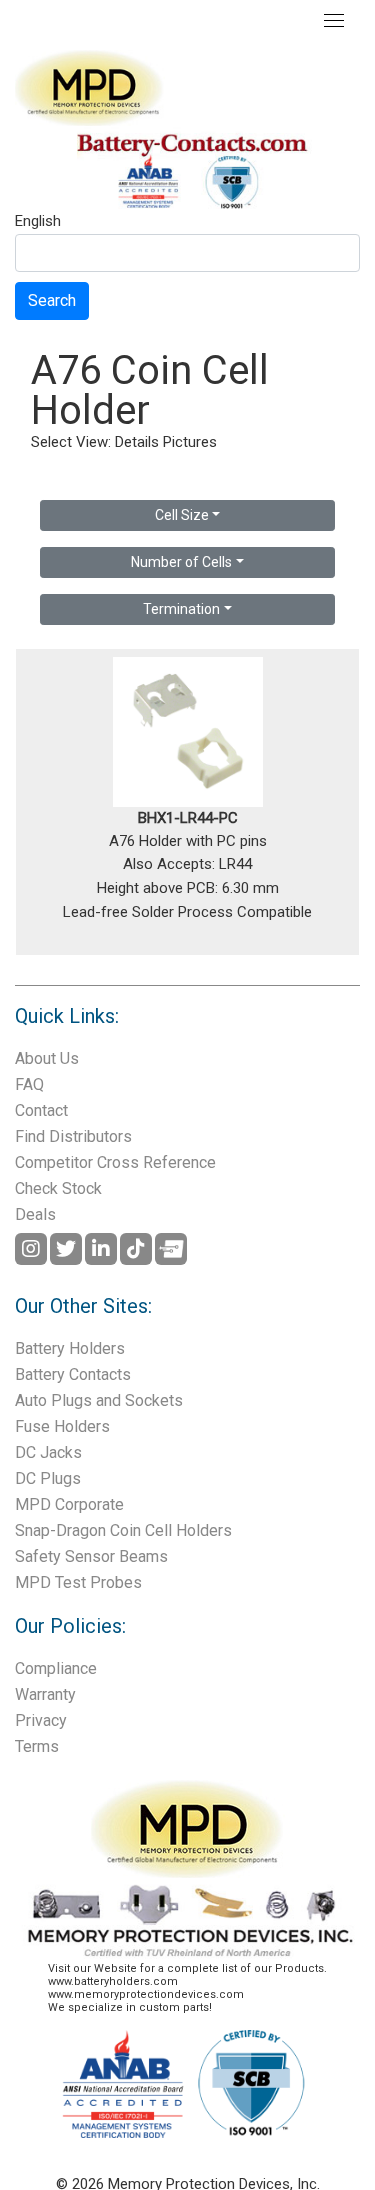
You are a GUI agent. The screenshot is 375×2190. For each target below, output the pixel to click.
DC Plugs (48, 1478)
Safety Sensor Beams (91, 1556)
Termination (181, 609)
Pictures (190, 442)
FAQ (29, 1084)
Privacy (41, 1720)
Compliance (56, 1668)
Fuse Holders (62, 1426)
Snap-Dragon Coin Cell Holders (123, 1530)
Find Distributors (73, 1136)
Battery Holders (70, 1348)
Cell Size (182, 515)
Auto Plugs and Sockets (99, 1400)
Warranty (45, 1694)
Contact (41, 1110)
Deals (35, 1214)
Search (52, 300)
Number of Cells (181, 562)
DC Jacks (48, 1452)
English (38, 222)
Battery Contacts (73, 1374)
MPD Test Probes (78, 1582)
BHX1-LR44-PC (188, 818)
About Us (47, 1058)
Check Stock (58, 1188)
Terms (37, 1746)
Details (137, 442)
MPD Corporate (69, 1504)
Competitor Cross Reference (115, 1162)
